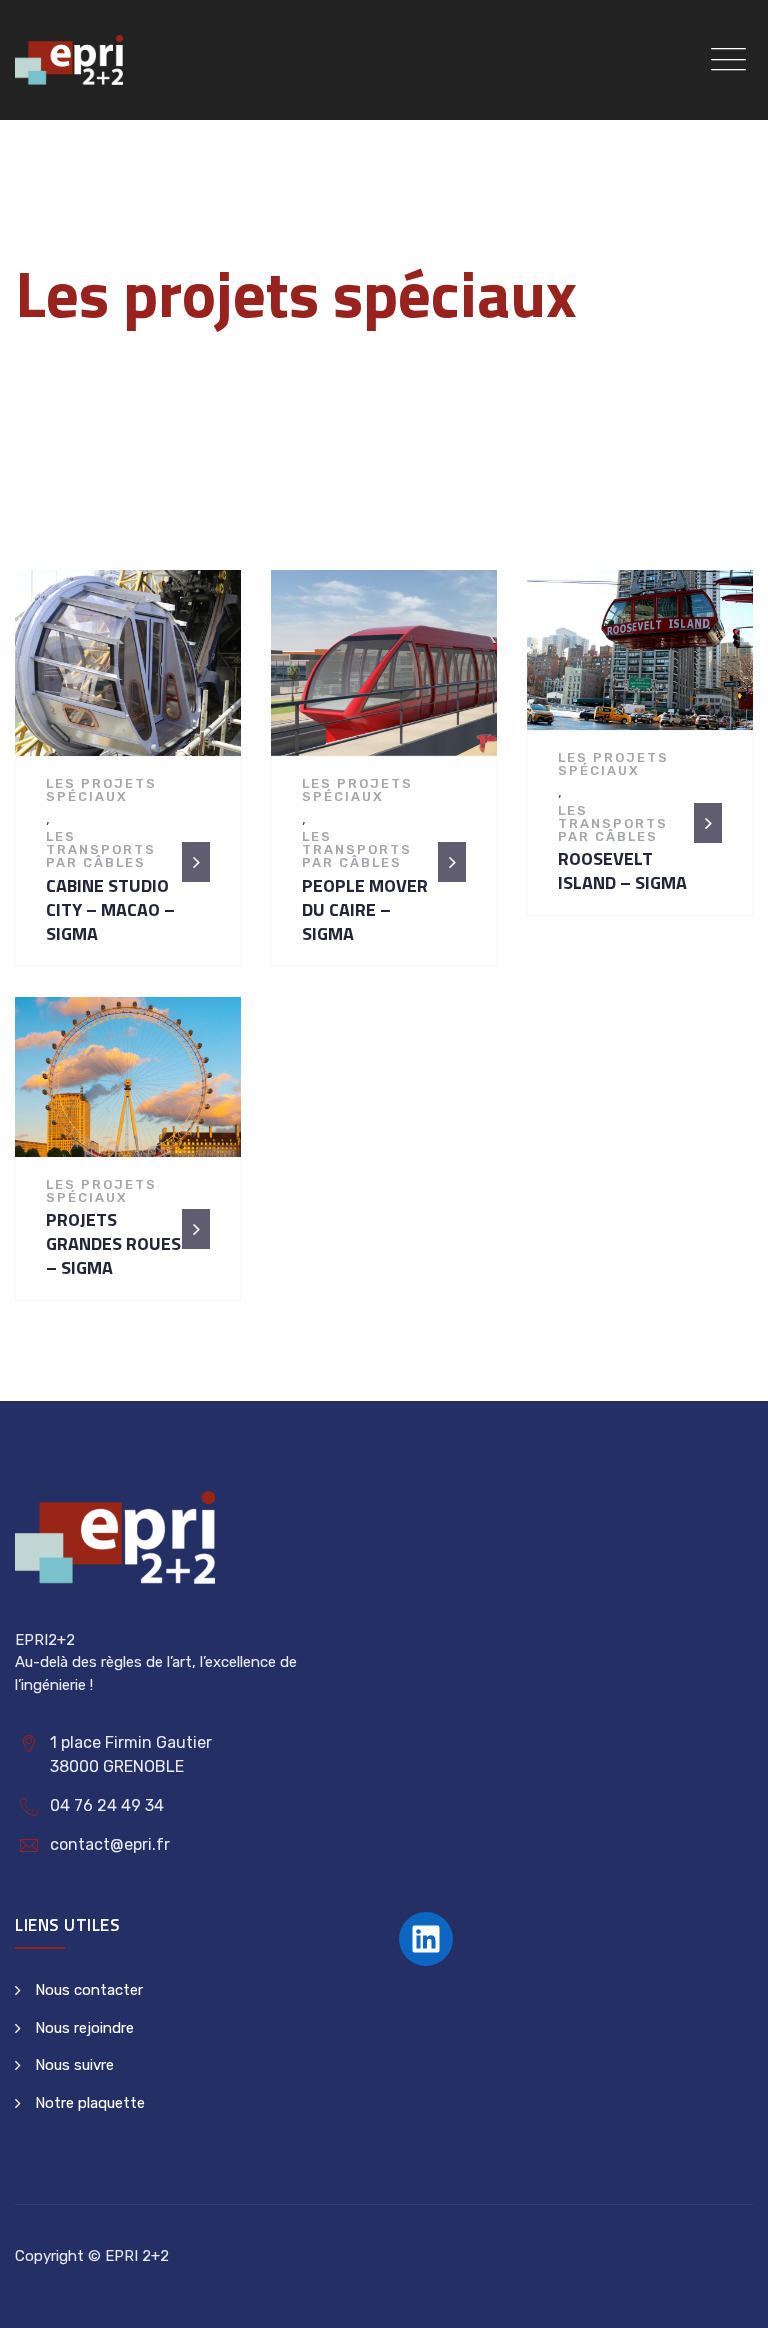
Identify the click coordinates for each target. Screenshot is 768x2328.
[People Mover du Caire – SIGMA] (390, 671)
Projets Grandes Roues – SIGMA (113, 1243)
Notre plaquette (90, 2103)
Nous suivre (74, 2065)
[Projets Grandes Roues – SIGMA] (134, 1084)
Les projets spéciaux (101, 790)
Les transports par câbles (101, 849)
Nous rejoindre (84, 2028)
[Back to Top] (725, 2295)
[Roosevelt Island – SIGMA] (646, 657)
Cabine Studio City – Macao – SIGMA (110, 909)
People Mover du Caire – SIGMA (365, 909)
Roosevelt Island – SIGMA (622, 870)
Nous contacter (89, 1990)
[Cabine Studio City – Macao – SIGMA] (134, 671)
